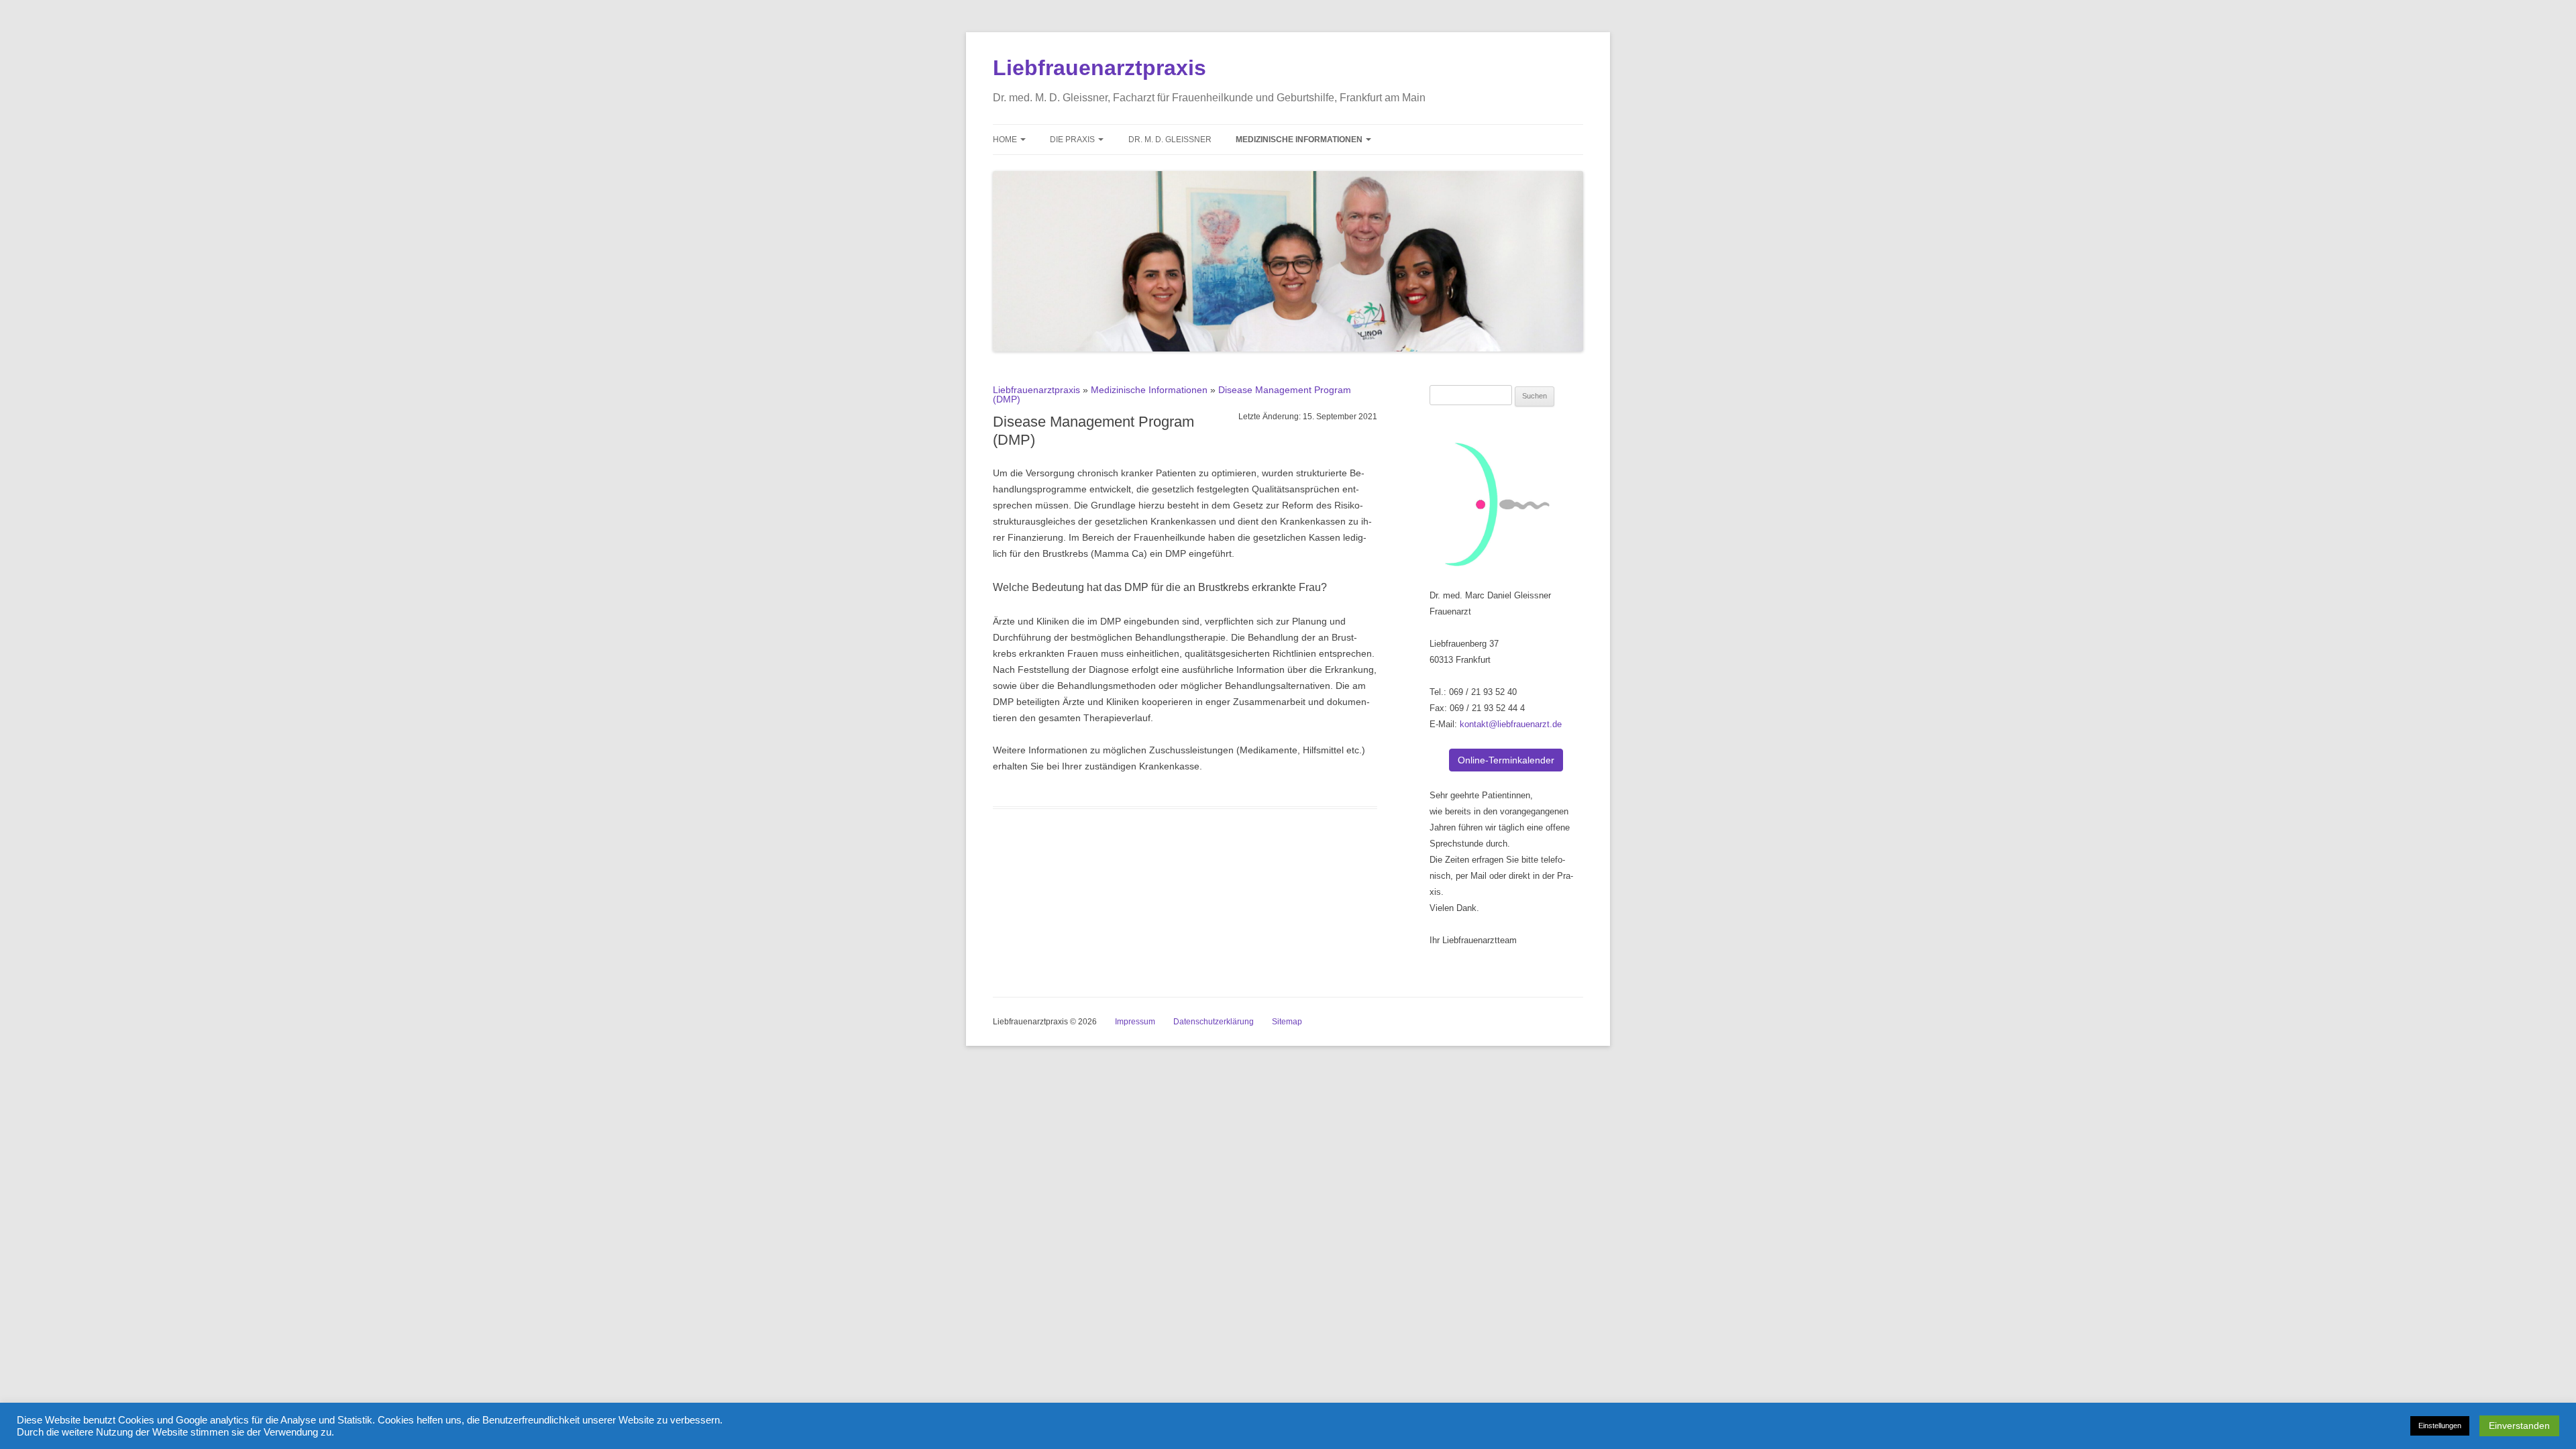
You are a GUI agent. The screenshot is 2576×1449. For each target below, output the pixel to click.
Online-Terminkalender (1506, 760)
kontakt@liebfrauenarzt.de (1511, 724)
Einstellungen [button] (2440, 1426)
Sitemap (1287, 1022)
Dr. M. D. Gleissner (1170, 140)
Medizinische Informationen (1300, 140)
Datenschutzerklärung (1214, 1022)
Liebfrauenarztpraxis (1099, 68)
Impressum (1135, 1022)
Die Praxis (1073, 140)
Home (1006, 140)
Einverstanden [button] (2519, 1426)
